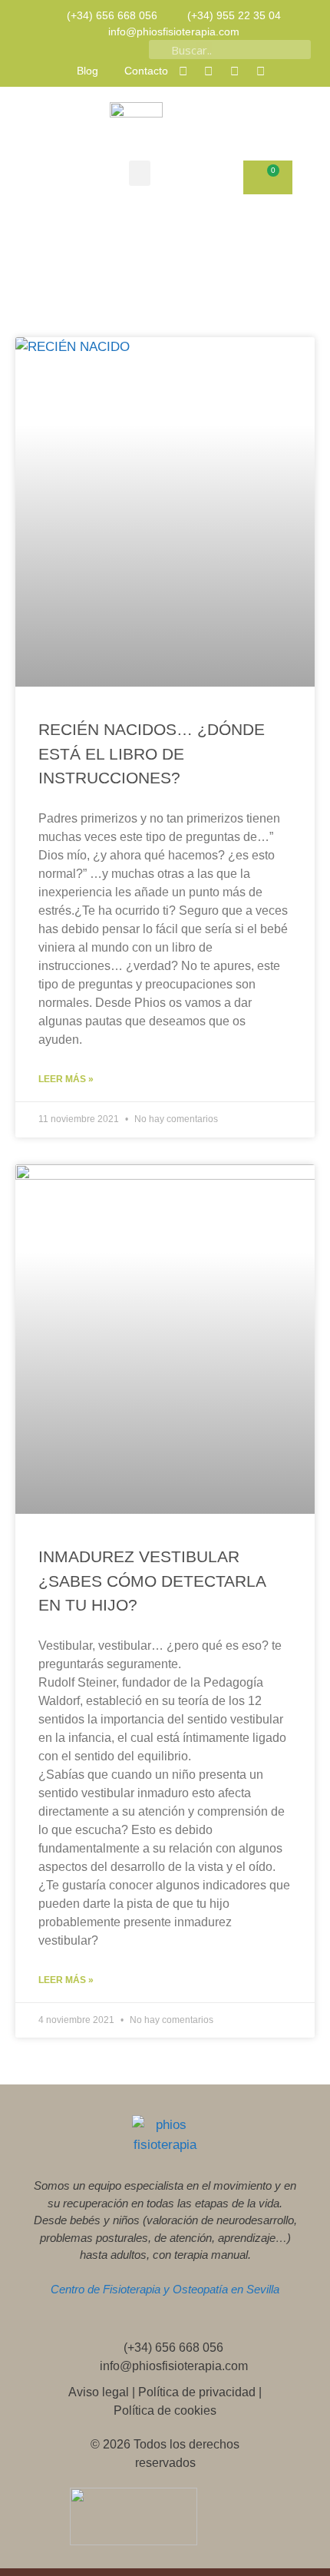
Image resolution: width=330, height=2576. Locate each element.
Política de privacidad (197, 2392)
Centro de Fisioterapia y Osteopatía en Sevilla (165, 2289)
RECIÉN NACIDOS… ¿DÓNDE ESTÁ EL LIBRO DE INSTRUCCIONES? (152, 753)
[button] (140, 173)
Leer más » (66, 1079)
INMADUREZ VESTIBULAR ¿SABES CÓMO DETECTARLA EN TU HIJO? (152, 1581)
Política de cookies (165, 2410)
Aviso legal (99, 2392)
